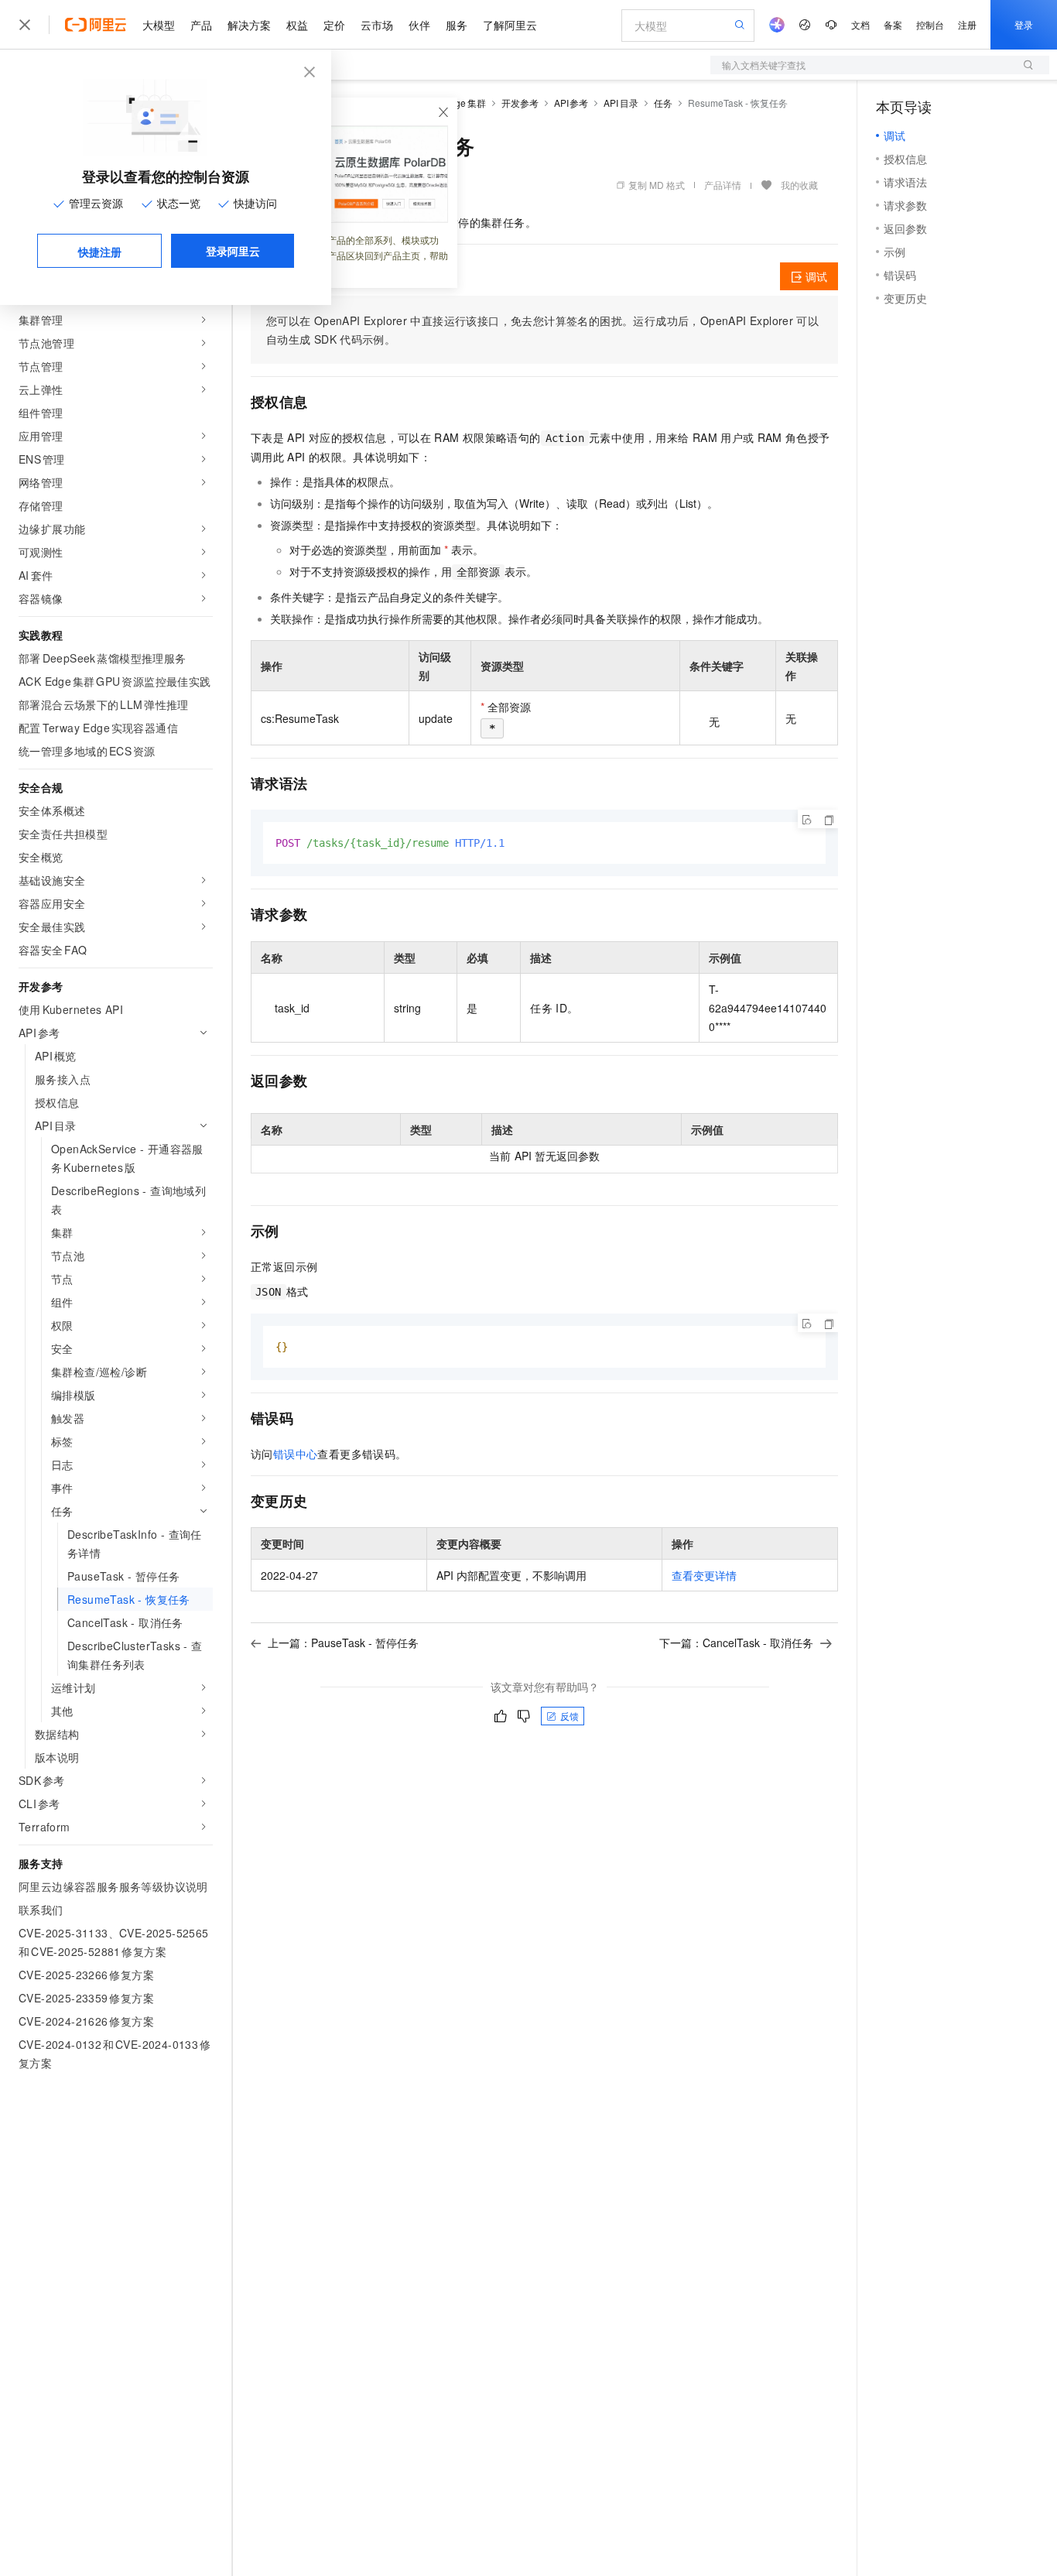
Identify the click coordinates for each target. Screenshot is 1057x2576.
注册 (967, 24)
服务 (457, 25)
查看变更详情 (704, 1575)
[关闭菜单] (25, 25)
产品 (201, 25)
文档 (860, 24)
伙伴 (419, 25)
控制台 (930, 24)
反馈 (570, 1716)
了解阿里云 (510, 25)
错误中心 (296, 1454)
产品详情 (723, 185)
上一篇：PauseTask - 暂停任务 (343, 1643)
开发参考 (520, 103)
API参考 (571, 103)
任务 (663, 103)
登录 (1024, 24)
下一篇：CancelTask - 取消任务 (736, 1643)
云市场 (377, 25)
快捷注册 (100, 252)
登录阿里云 (233, 251)
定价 (334, 25)
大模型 (159, 25)
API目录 (621, 103)
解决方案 (249, 25)
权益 (297, 25)
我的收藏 (799, 185)
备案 (893, 24)
